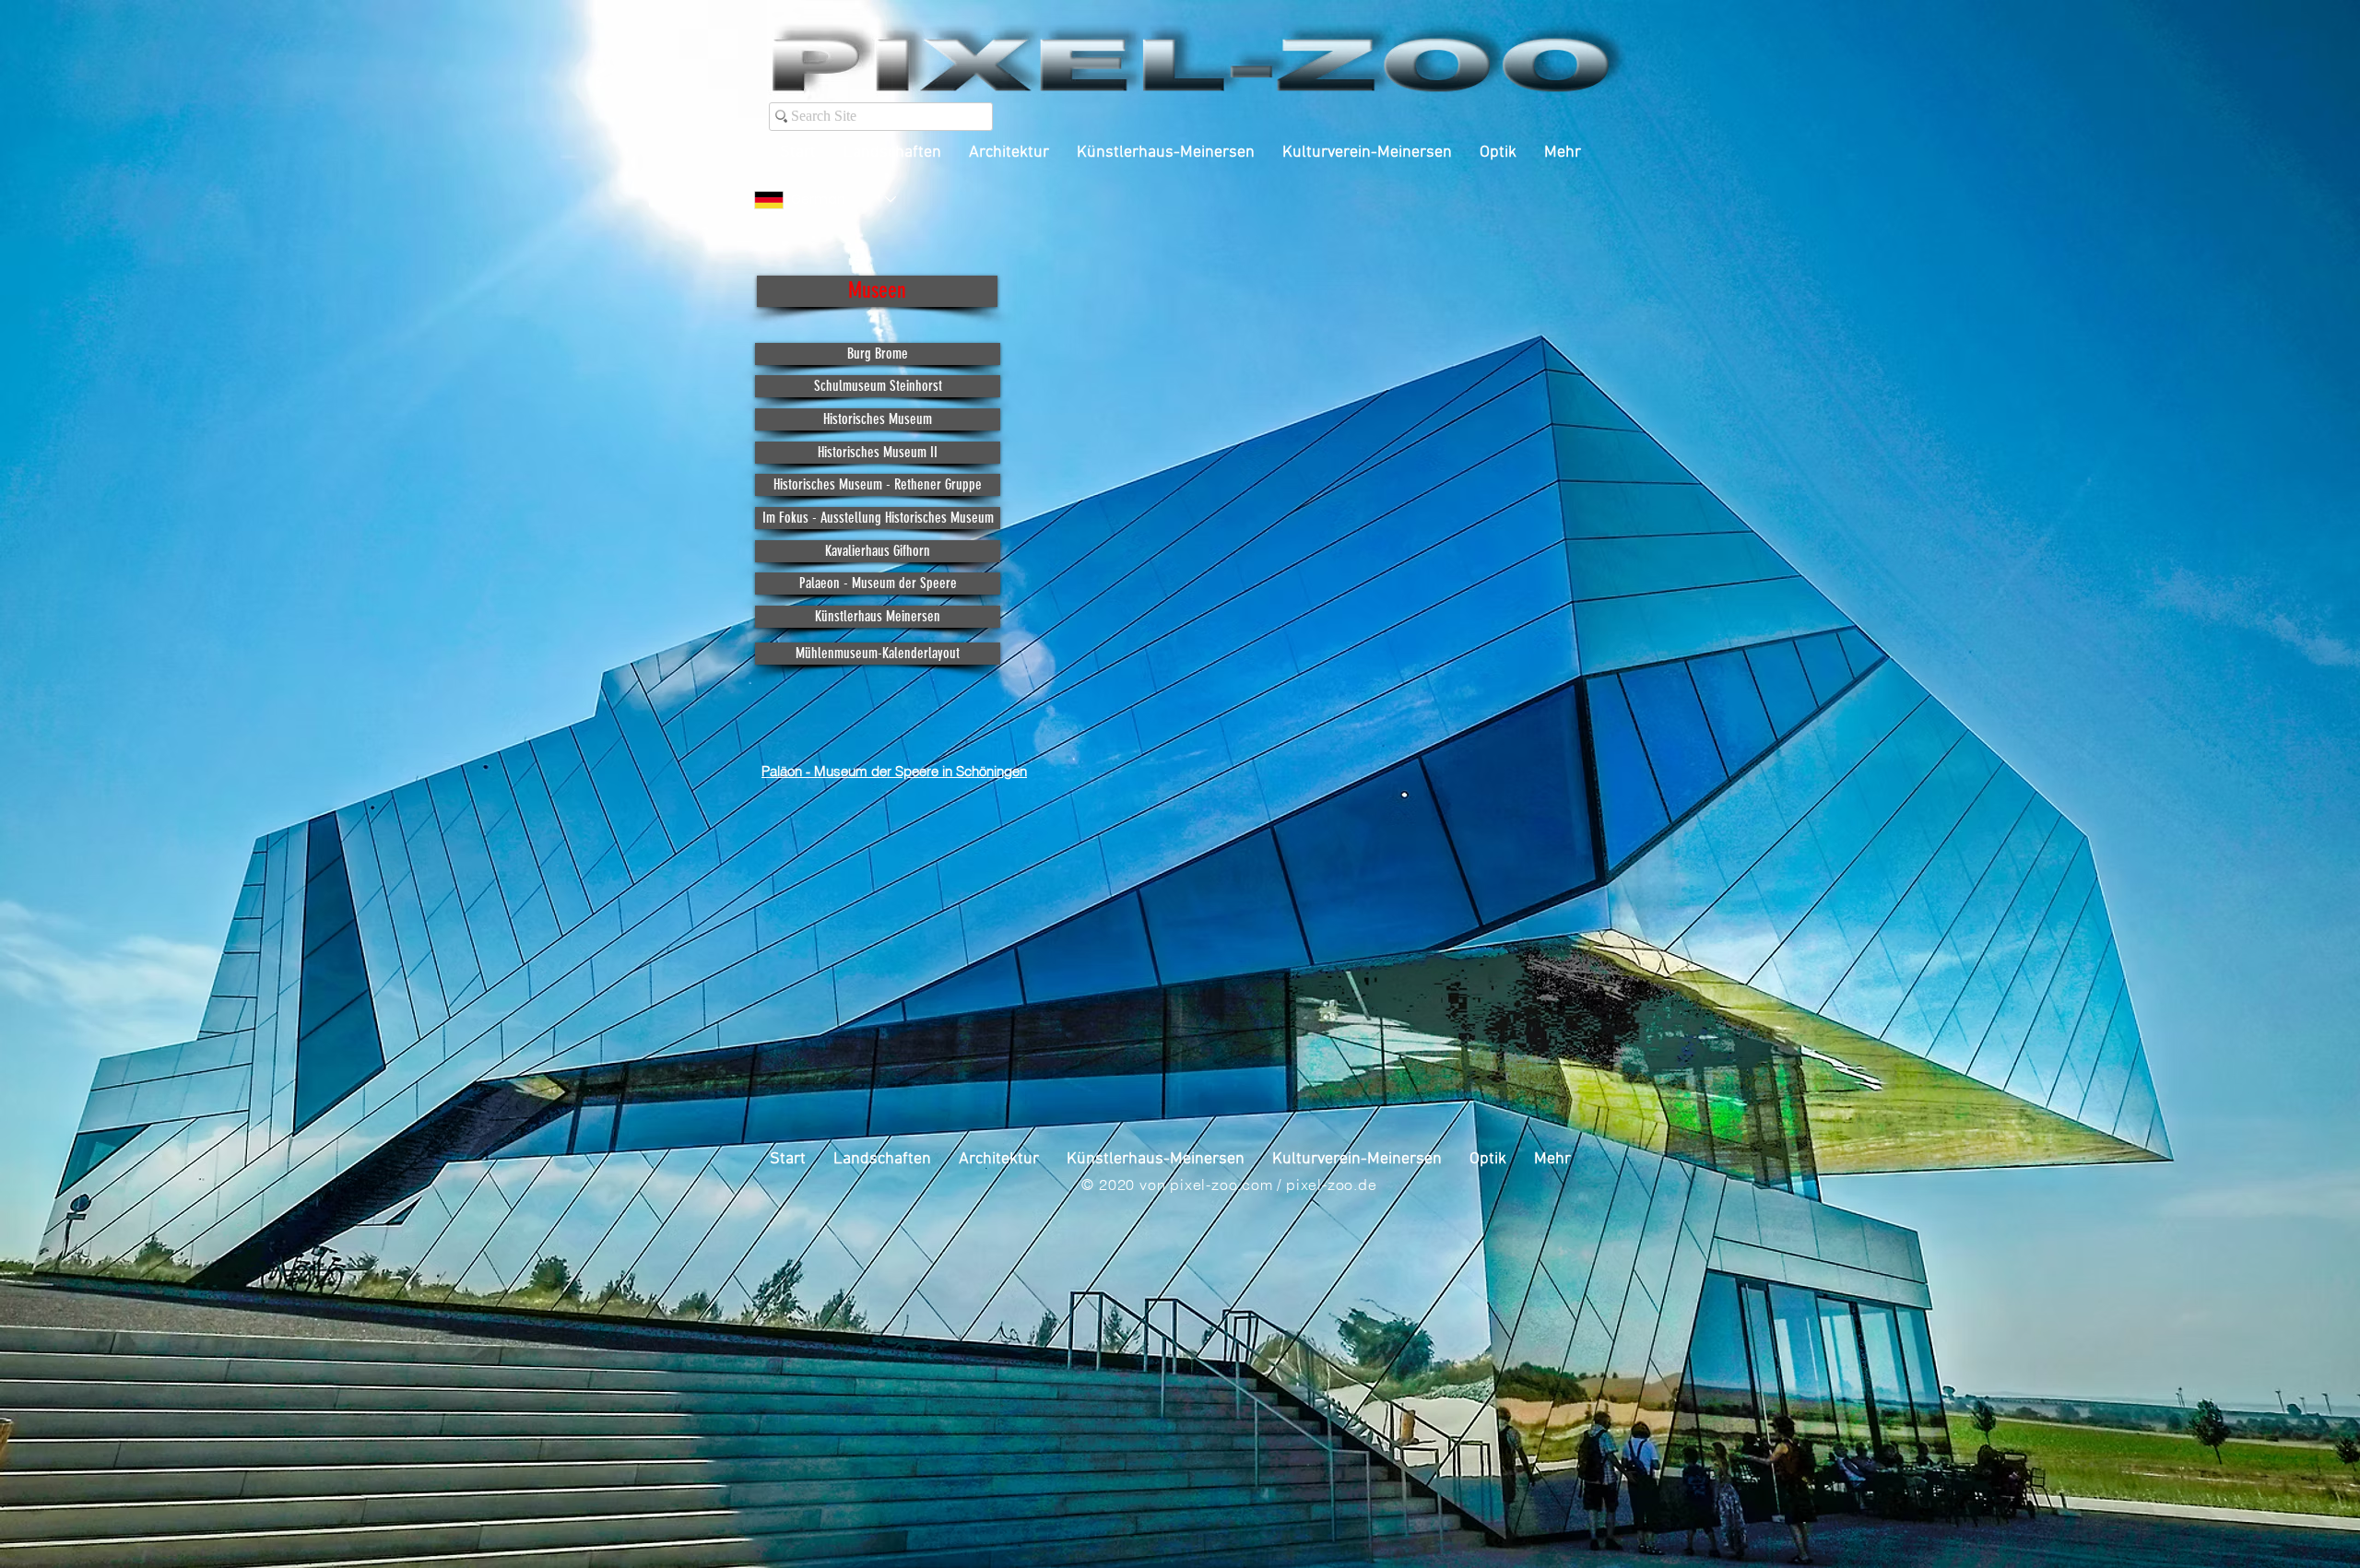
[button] (877, 291)
